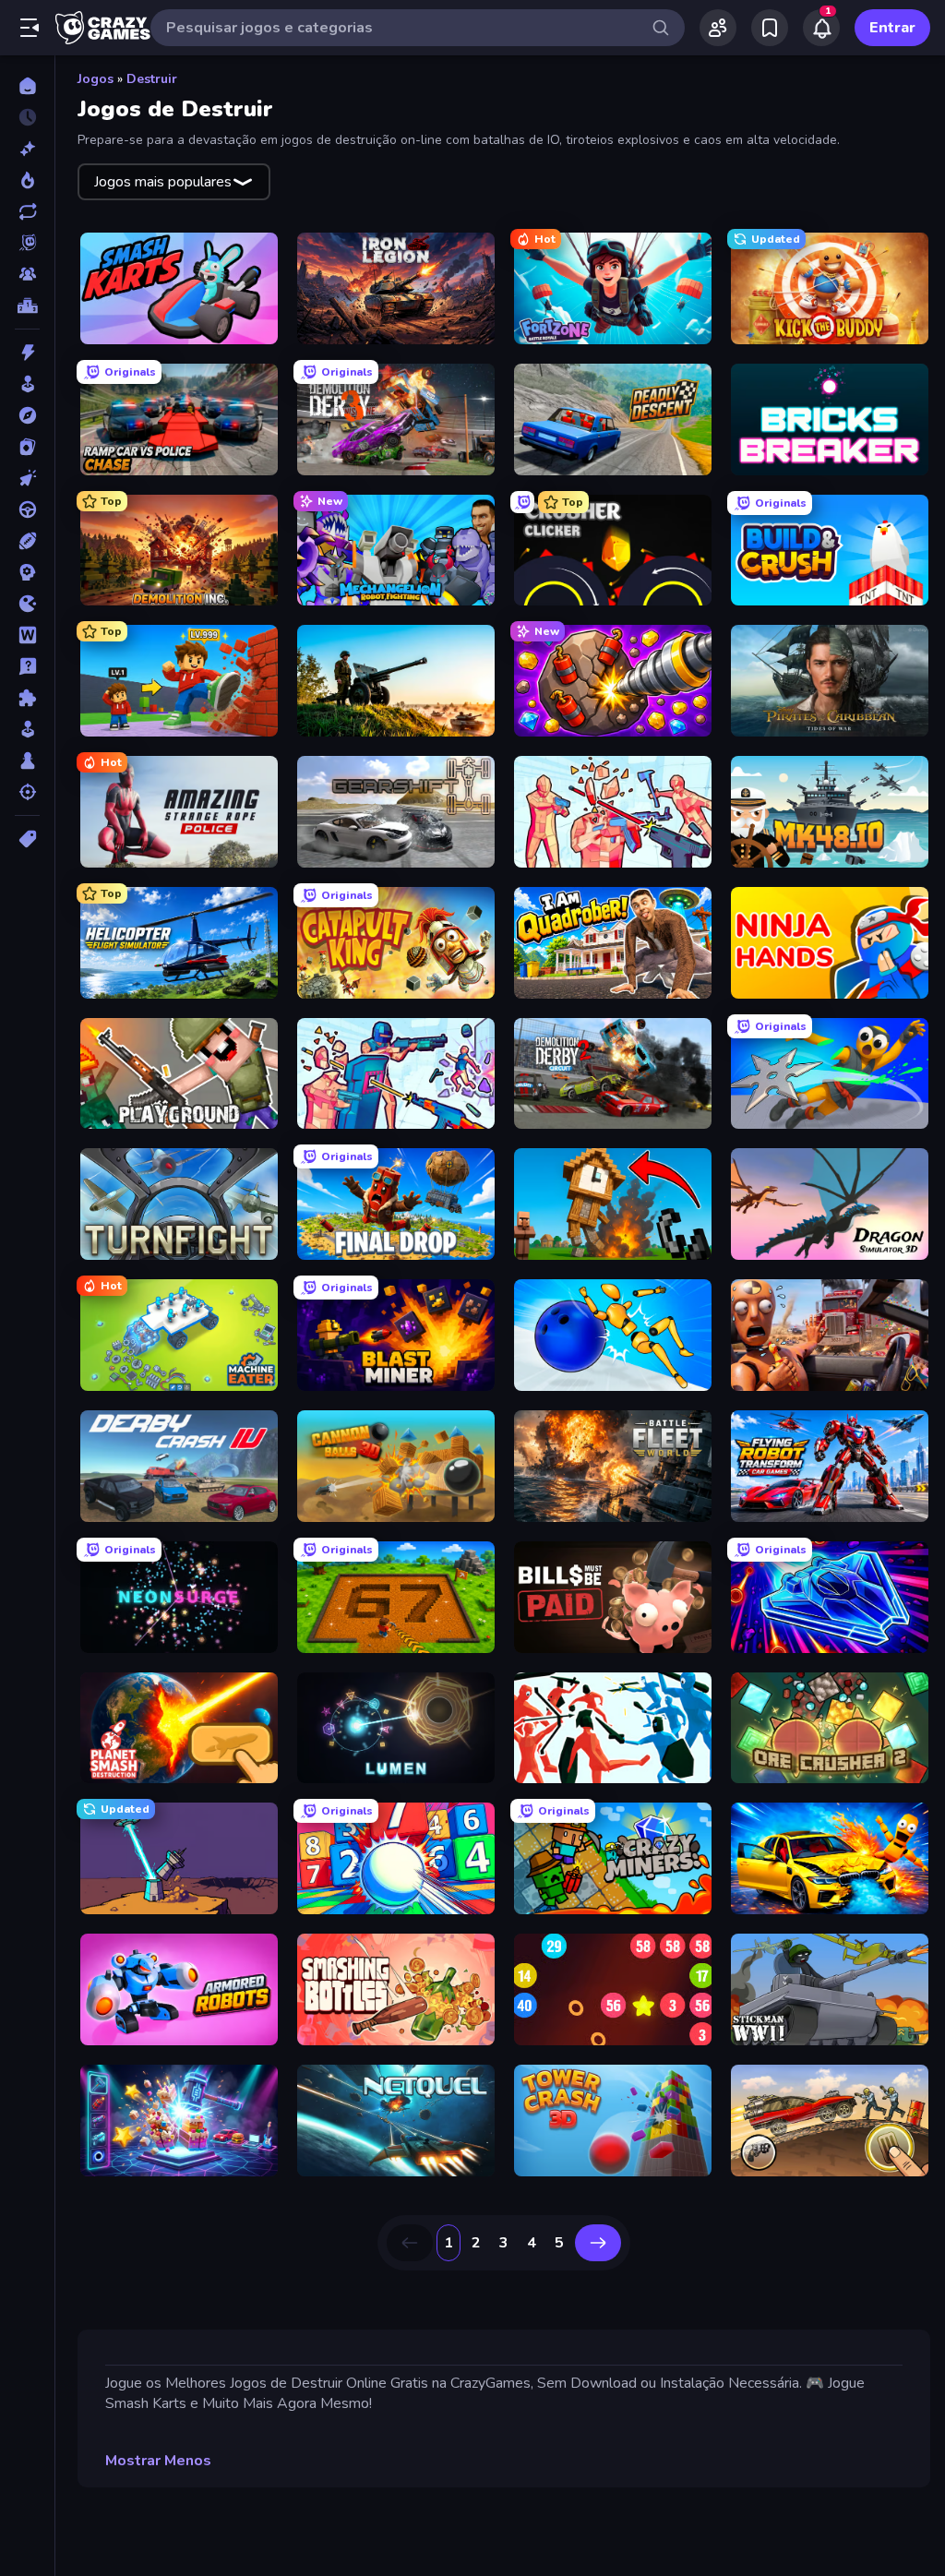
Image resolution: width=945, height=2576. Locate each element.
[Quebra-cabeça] (27, 698)
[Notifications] (821, 28)
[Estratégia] (27, 572)
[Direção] (27, 509)
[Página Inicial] (27, 86)
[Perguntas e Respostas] (27, 666)
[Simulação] (27, 729)
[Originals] (27, 243)
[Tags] (27, 839)
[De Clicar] (27, 478)
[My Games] (770, 28)
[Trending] (27, 180)
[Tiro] (27, 792)
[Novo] (27, 149)
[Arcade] (27, 384)
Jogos (96, 79)
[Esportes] (27, 541)
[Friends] (718, 28)
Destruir (152, 79)
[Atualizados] (27, 211)
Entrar (892, 28)
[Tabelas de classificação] (27, 306)
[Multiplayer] (27, 274)
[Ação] (27, 353)
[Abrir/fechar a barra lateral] (30, 28)
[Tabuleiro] (27, 761)
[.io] (27, 604)
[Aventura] (27, 415)
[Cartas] (27, 447)
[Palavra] (27, 635)
